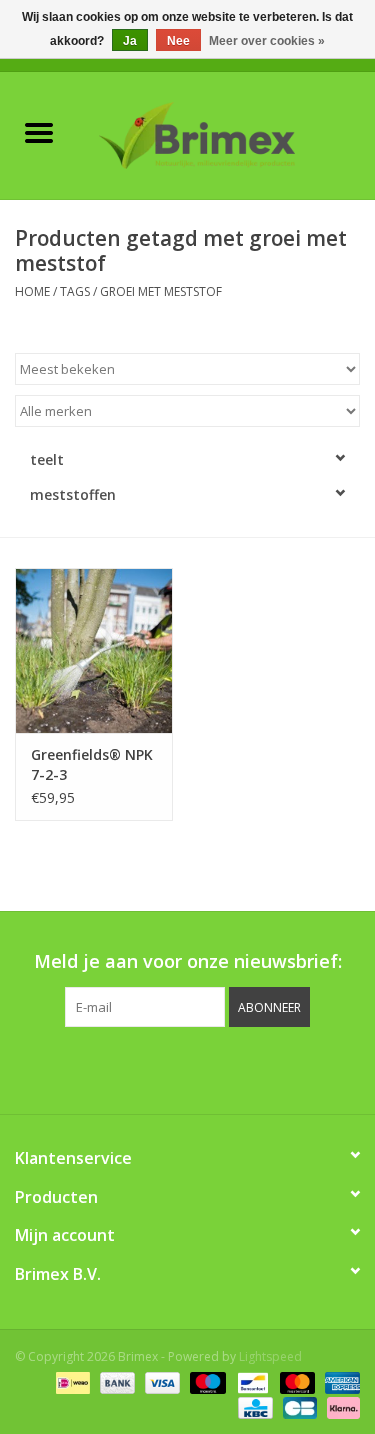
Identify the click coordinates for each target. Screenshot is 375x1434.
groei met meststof (161, 291)
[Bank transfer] (115, 1381)
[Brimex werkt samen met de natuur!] (227, 133)
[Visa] (160, 1381)
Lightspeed (270, 1356)
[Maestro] (205, 1381)
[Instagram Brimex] (278, 1068)
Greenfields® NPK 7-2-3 (92, 764)
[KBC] (253, 1406)
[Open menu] (39, 132)
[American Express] (339, 1381)
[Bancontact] (251, 1381)
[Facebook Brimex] (98, 1068)
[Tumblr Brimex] (242, 1068)
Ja (130, 41)
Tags (75, 291)
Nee (178, 41)
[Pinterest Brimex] (170, 1068)
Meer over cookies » (267, 41)
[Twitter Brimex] (134, 1068)
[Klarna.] (340, 1406)
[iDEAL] (71, 1381)
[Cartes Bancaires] (298, 1406)
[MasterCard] (295, 1381)
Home (32, 291)
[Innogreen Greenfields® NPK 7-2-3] (94, 650)
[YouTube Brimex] (206, 1068)
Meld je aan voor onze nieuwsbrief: (188, 961)
